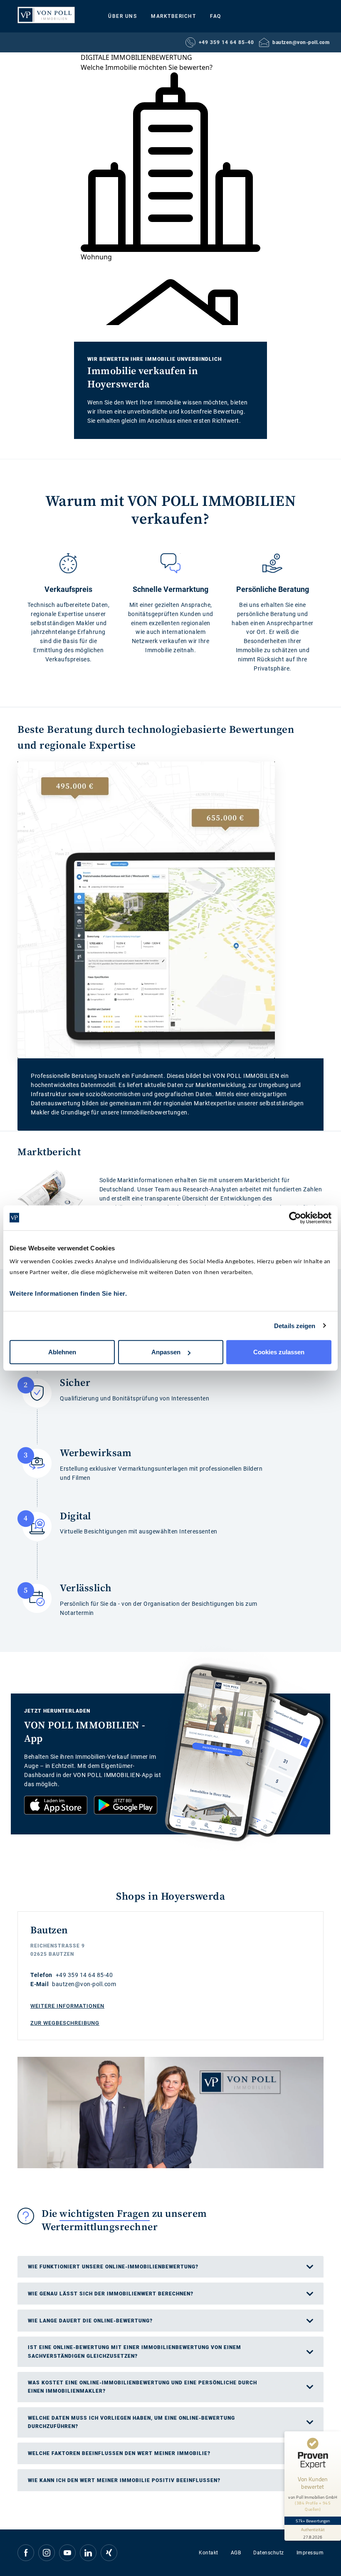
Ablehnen (62, 1352)
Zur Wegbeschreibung (65, 2023)
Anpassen (166, 1352)
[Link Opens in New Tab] (56, 1805)
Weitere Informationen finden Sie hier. (68, 1293)
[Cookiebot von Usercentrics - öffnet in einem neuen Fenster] (295, 1218)
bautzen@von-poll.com (301, 42)
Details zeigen (295, 1325)
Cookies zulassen (279, 1352)
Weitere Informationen (67, 2006)
